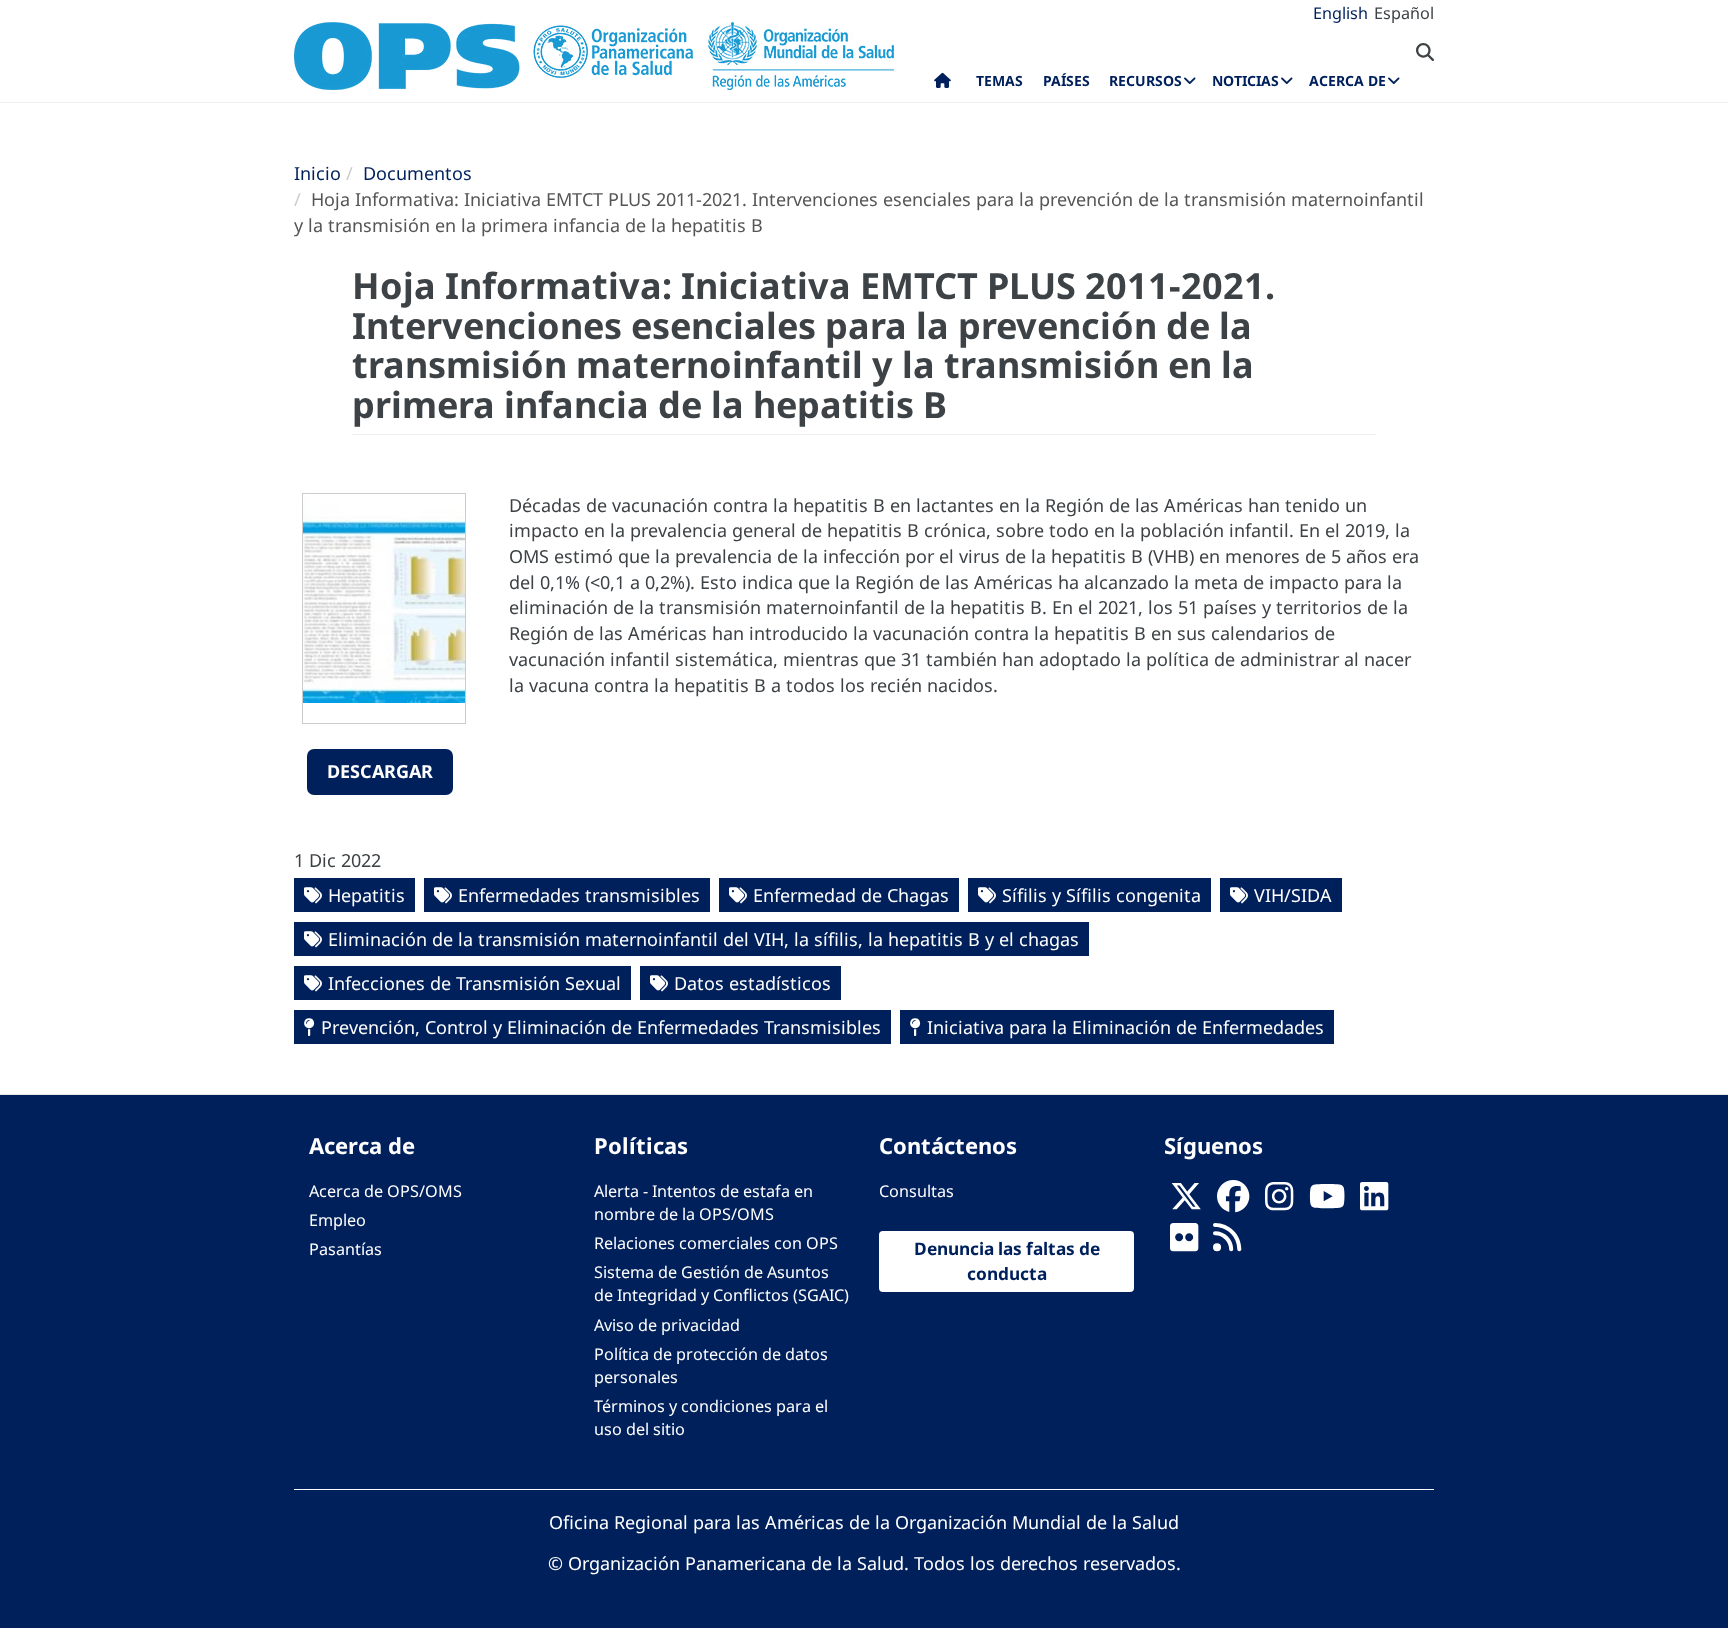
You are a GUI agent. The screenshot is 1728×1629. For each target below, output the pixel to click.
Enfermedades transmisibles (579, 895)
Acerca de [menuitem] (1347, 80)
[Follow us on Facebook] (1233, 1202)
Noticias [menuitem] (1245, 80)
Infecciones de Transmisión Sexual (474, 983)
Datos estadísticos (752, 983)
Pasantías (345, 1249)
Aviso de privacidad (667, 1325)
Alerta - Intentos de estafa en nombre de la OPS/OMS (703, 1202)
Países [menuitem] (1066, 80)
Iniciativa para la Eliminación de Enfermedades (1125, 1027)
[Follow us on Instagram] (1279, 1202)
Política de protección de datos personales (711, 1365)
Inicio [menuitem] (942, 85)
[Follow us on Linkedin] (1374, 1202)
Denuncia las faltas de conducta (1007, 1261)
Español (1404, 13)
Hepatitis (366, 895)
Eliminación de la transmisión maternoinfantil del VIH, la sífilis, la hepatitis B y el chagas (703, 939)
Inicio (317, 173)
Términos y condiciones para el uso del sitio (711, 1417)
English (1340, 13)
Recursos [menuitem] (1145, 80)
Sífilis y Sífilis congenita (1101, 895)
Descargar (380, 771)
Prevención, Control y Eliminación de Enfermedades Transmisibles (601, 1027)
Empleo (337, 1220)
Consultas (916, 1191)
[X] (1186, 1202)
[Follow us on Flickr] (1184, 1243)
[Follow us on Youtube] (1327, 1202)
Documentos (417, 173)
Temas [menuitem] (999, 80)
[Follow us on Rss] (1227, 1243)
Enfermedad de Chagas (851, 895)
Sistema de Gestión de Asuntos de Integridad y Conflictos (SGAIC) (721, 1283)
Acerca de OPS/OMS (385, 1191)
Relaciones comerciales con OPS (716, 1243)
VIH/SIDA (1293, 895)
